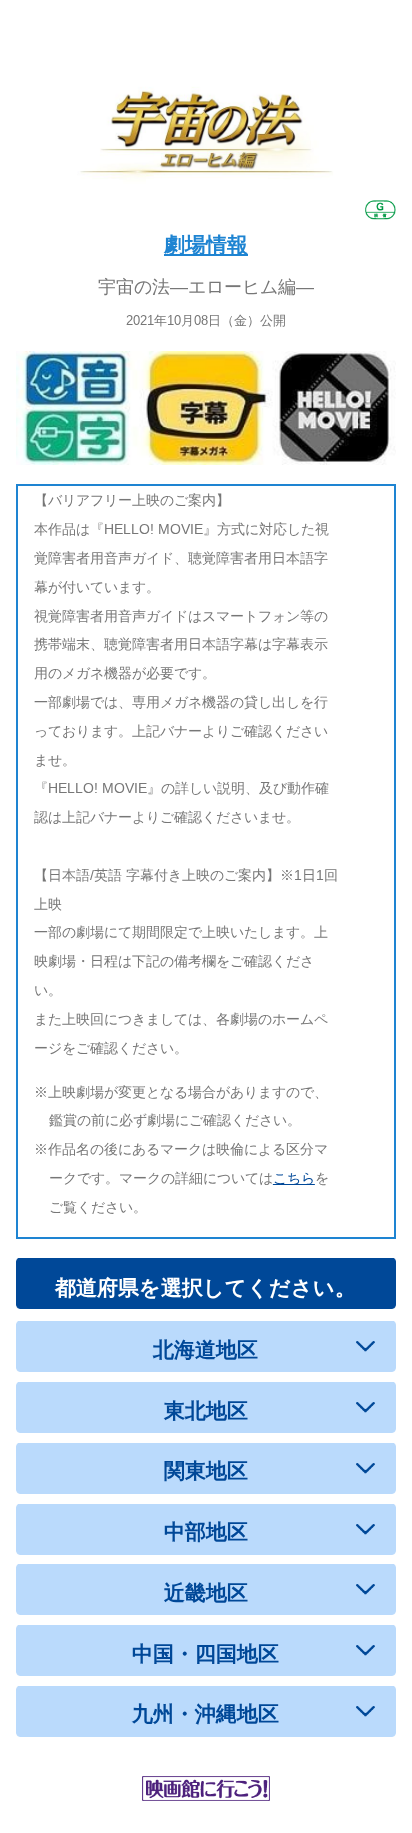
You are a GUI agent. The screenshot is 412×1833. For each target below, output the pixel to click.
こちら (294, 1178)
